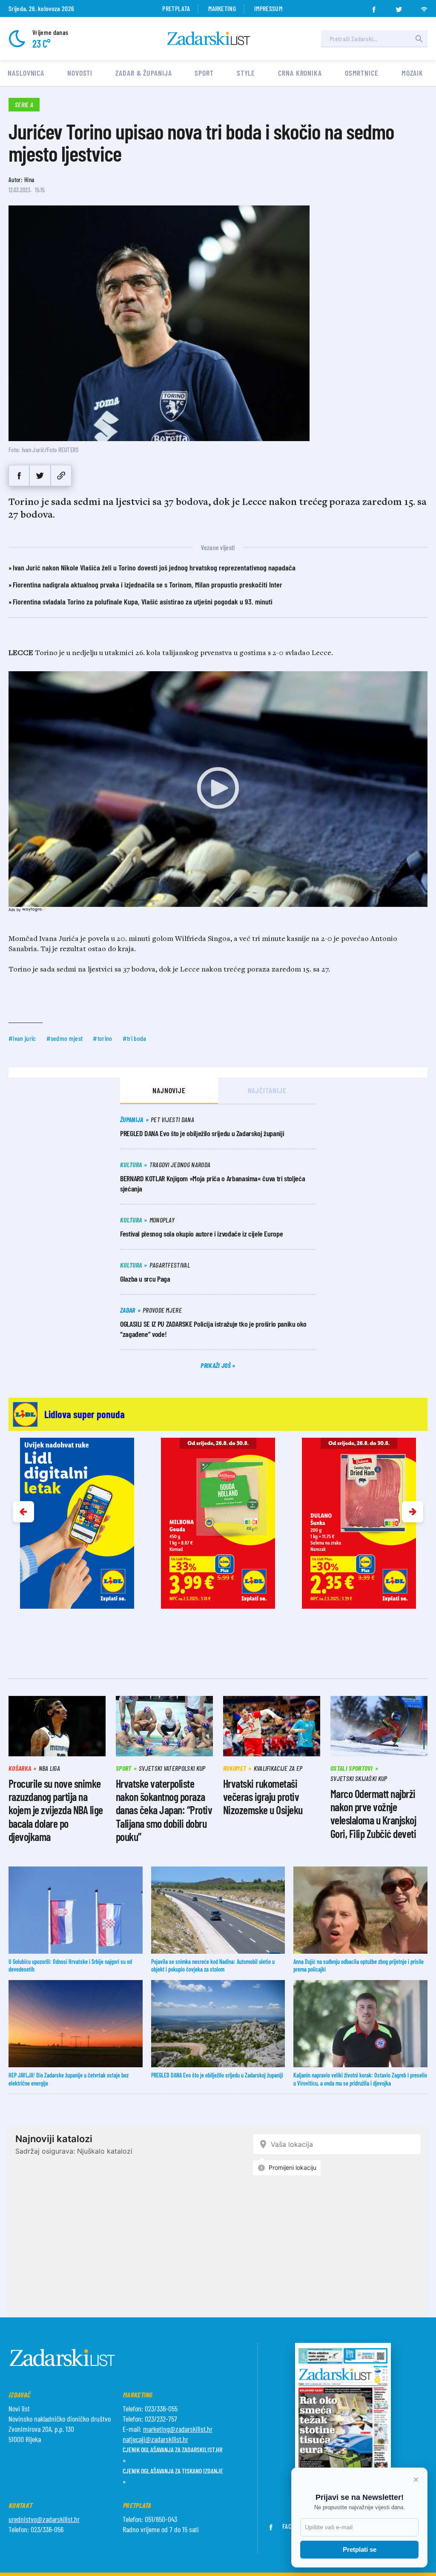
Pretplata (176, 8)
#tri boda (135, 1038)
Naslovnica (26, 73)
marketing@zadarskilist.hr (178, 2429)
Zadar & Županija (143, 73)
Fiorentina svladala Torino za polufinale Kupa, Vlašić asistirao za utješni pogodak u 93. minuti (143, 601)
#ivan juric (22, 1038)
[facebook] (374, 7)
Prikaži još (216, 1365)
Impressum (268, 8)
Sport (204, 73)
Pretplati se (360, 2549)
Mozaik (412, 73)
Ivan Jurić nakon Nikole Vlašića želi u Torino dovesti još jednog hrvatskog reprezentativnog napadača (154, 567)
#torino (102, 1038)
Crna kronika (300, 73)
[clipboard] (61, 476)
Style (246, 73)
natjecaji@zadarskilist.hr (155, 2439)
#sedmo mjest (65, 1038)
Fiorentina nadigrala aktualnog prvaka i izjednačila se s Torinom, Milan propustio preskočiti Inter (148, 584)
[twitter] (399, 7)
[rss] (424, 7)
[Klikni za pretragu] (419, 39)
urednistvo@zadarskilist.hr (44, 2519)
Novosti (80, 73)
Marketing (222, 8)
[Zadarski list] (209, 38)
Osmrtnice (362, 73)
